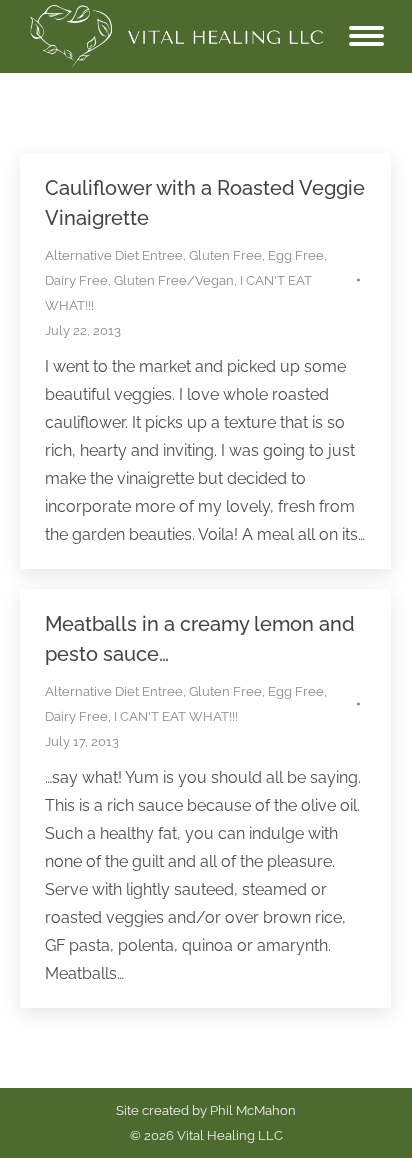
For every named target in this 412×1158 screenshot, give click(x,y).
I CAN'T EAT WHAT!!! (176, 716)
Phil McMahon (253, 1110)
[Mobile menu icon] (366, 36)
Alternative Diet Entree (114, 255)
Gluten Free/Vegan (174, 280)
